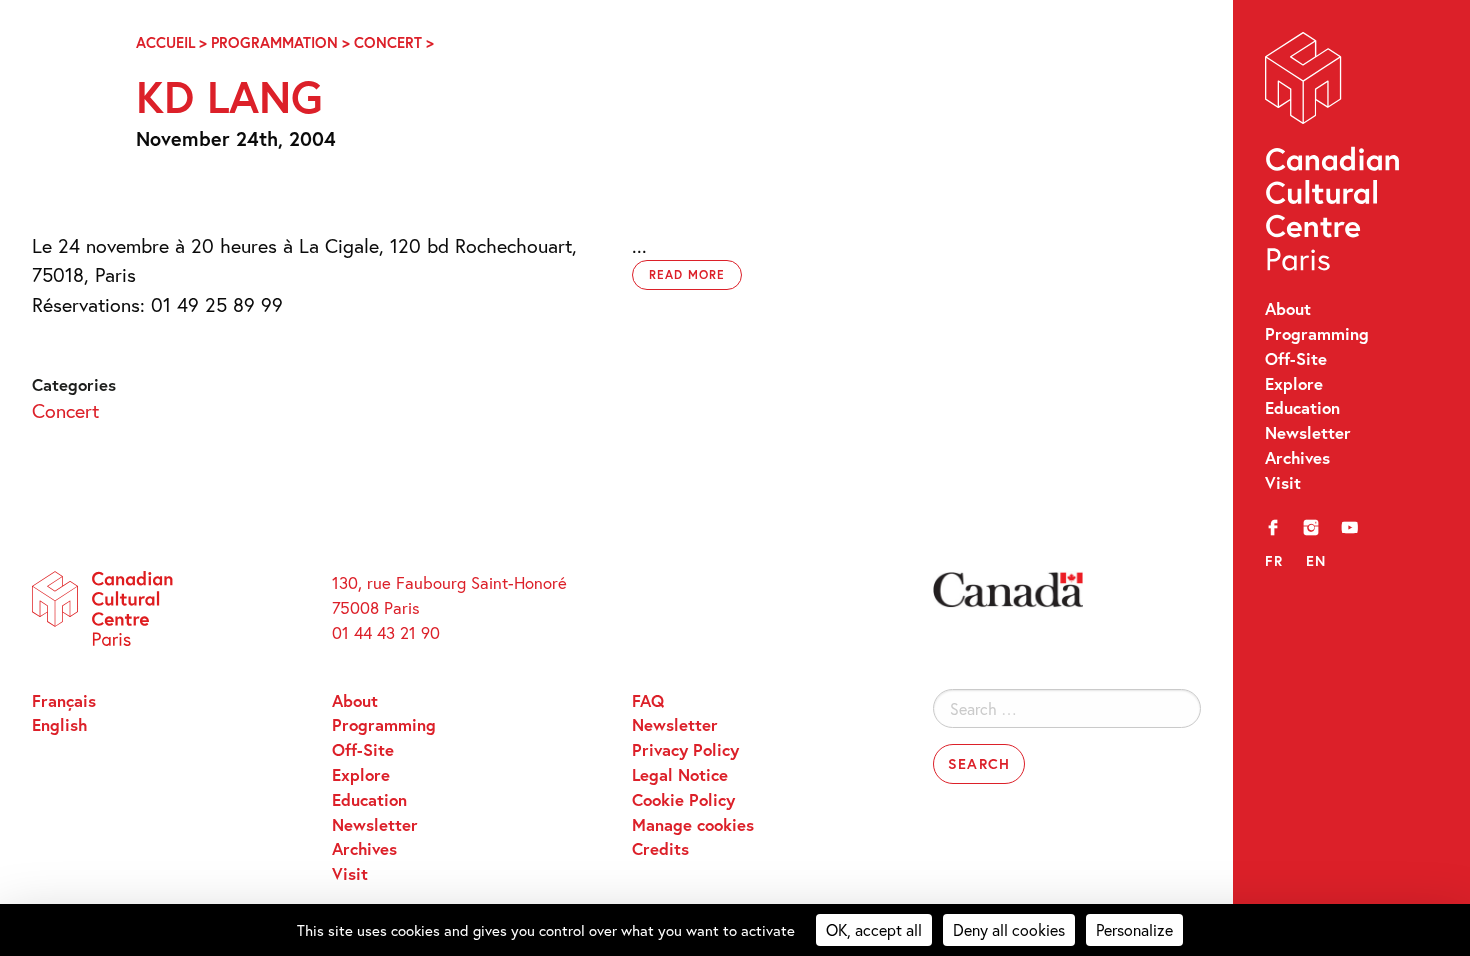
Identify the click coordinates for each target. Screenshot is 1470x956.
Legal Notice (680, 775)
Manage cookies (693, 825)
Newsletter (1308, 433)
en (1316, 560)
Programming (1317, 334)
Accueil (165, 42)
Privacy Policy (685, 750)
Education (1302, 408)
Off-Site (1296, 359)
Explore (1294, 384)
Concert (388, 42)
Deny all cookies (1009, 929)
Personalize (1134, 929)
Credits (660, 849)
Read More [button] (687, 274)
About (1288, 309)
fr (1274, 560)
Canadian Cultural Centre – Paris (1334, 156)
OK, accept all (874, 929)
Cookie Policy (683, 800)
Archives (1297, 458)
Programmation (274, 42)
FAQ (648, 701)
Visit (1283, 483)
